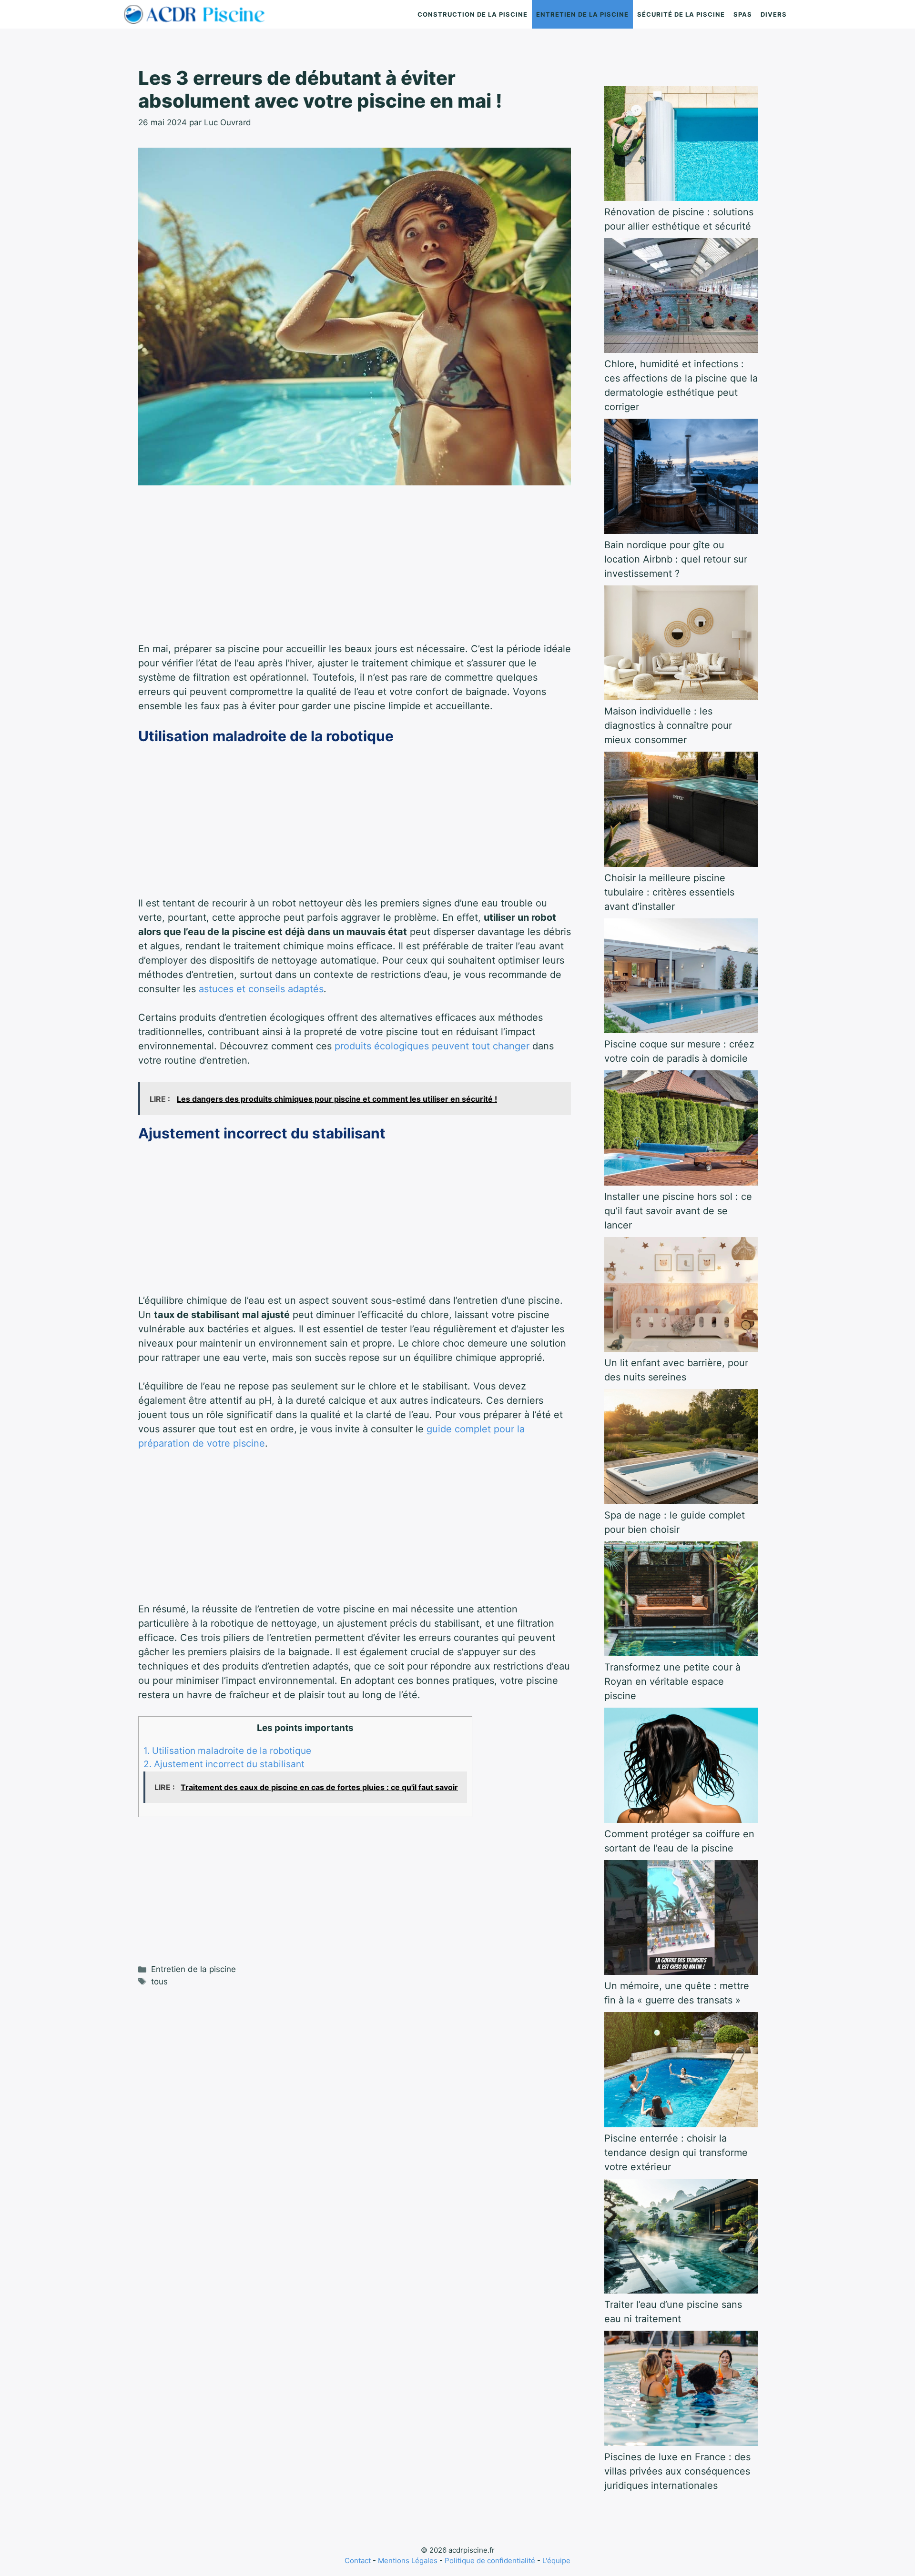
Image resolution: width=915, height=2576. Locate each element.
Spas (743, 14)
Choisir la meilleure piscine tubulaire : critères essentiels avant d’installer (669, 892)
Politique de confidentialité (490, 2561)
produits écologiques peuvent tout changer (432, 1046)
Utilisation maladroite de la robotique (227, 1751)
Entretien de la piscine (582, 14)
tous (159, 1982)
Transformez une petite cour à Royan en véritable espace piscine (672, 1681)
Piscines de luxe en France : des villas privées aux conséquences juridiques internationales (677, 2471)
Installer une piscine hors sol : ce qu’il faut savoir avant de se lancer (678, 1211)
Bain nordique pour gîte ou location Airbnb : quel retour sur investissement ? (676, 559)
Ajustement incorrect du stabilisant (224, 1764)
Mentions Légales (408, 2561)
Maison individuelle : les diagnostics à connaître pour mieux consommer (668, 725)
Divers (774, 14)
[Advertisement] (355, 571)
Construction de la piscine (473, 14)
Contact (358, 2561)
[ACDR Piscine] (197, 14)
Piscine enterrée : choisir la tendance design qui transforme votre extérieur (676, 2153)
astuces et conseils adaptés (261, 989)
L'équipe (556, 2561)
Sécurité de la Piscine (681, 14)
